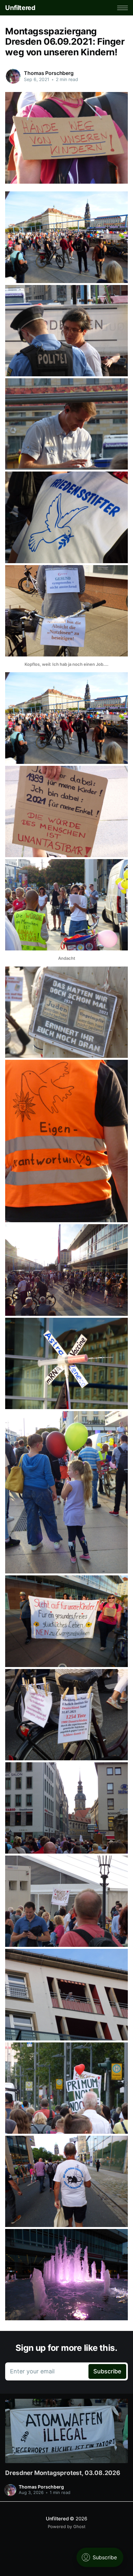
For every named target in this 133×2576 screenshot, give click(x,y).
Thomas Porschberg (49, 73)
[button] (123, 8)
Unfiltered (20, 8)
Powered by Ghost (67, 2526)
